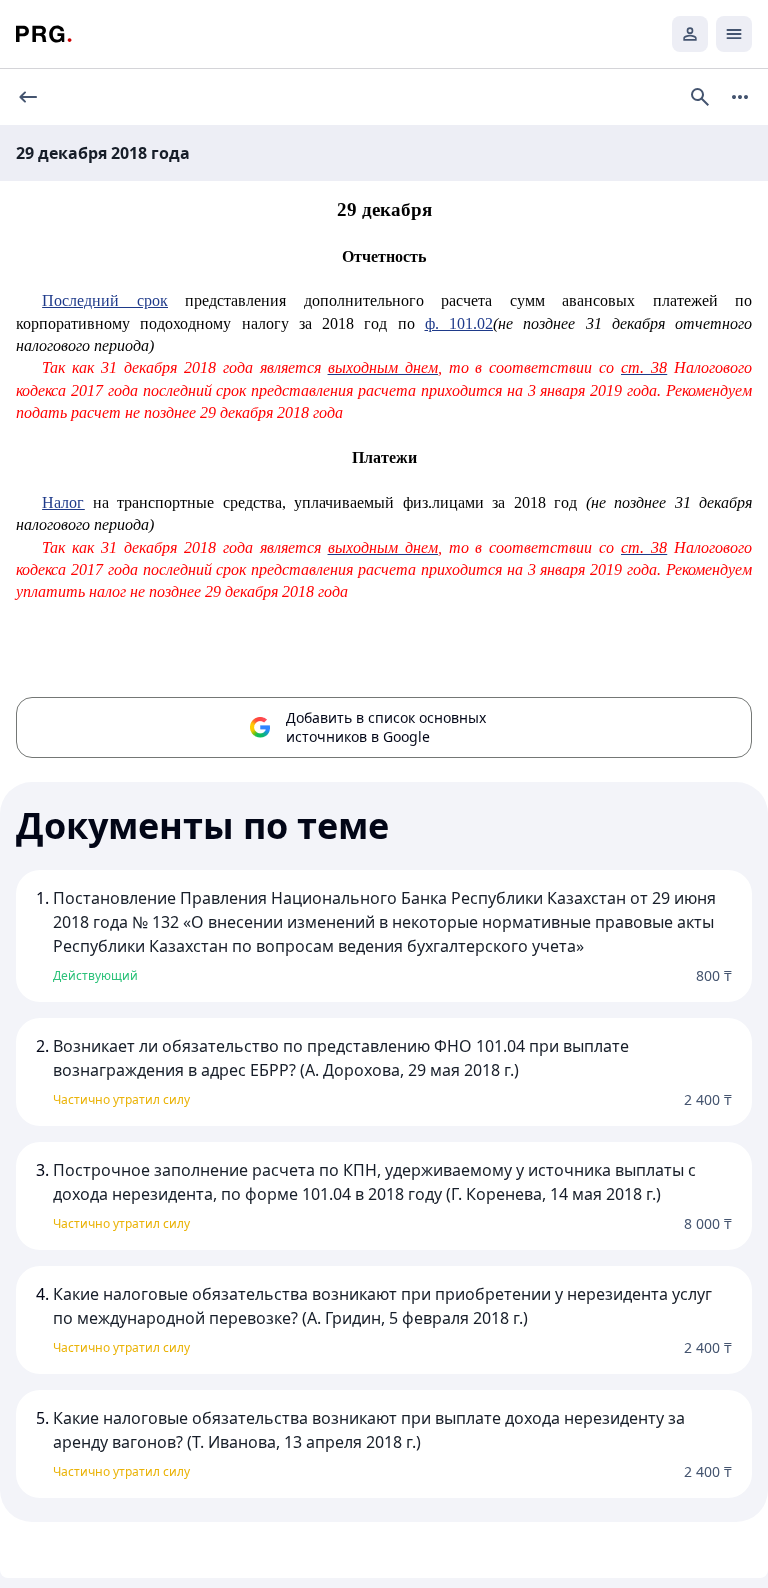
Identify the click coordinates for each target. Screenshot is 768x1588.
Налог (63, 502)
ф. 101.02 (459, 323)
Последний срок (104, 300)
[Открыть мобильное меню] (734, 34)
